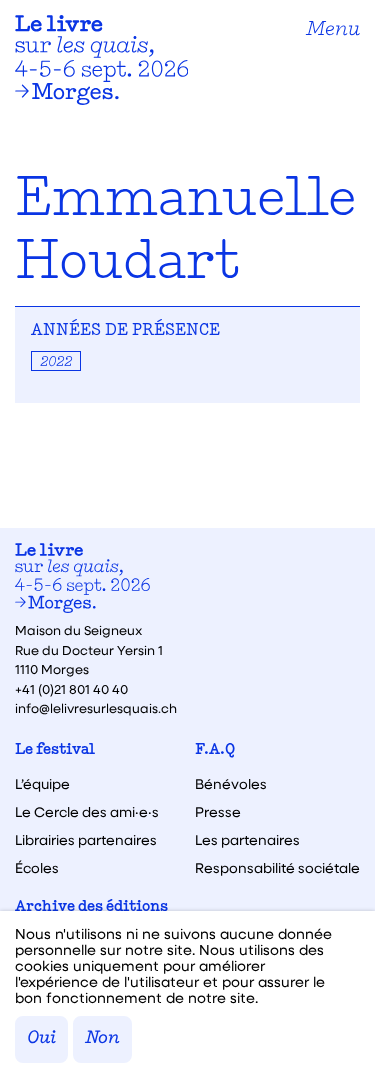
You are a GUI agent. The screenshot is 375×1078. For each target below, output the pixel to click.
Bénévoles (231, 784)
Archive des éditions (91, 907)
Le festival (55, 750)
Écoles (37, 868)
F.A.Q (215, 750)
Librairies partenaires (86, 840)
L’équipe (42, 784)
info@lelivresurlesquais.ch (96, 707)
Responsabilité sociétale (277, 868)
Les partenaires (247, 840)
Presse (218, 812)
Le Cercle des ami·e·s (87, 812)
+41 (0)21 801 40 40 (71, 688)
